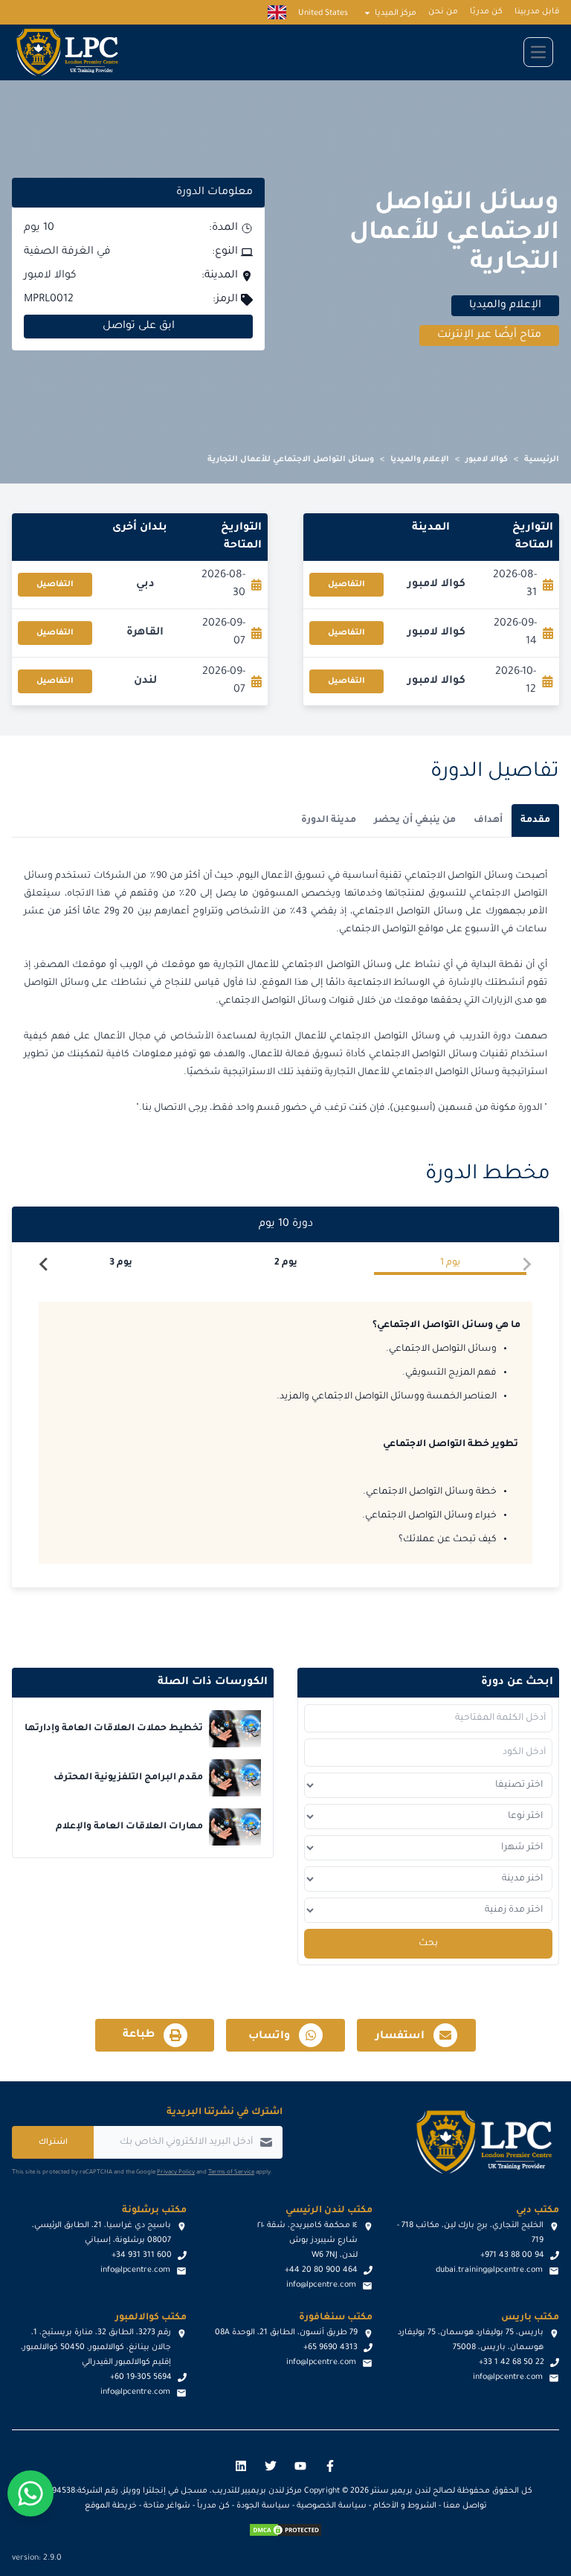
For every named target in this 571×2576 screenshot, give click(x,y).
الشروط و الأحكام (405, 2506)
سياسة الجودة (263, 2506)
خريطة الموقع (111, 2506)
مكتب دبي (538, 2211)
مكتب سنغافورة (336, 2318)
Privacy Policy (176, 2172)
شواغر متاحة (167, 2506)
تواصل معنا (465, 2506)
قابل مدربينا (537, 12)
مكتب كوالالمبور (151, 2318)
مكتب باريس (530, 2318)
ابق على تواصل (139, 327)
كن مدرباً (213, 2506)
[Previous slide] (526, 1265)
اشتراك (53, 2142)
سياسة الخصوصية (332, 2506)
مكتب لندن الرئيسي (329, 2211)
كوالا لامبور (487, 460)
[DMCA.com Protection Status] (285, 2530)
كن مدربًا (486, 12)
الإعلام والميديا (420, 460)
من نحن (443, 12)
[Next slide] (45, 1265)
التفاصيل (346, 585)
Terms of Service (231, 2172)
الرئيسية (542, 460)
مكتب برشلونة (154, 2211)
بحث (428, 1944)
